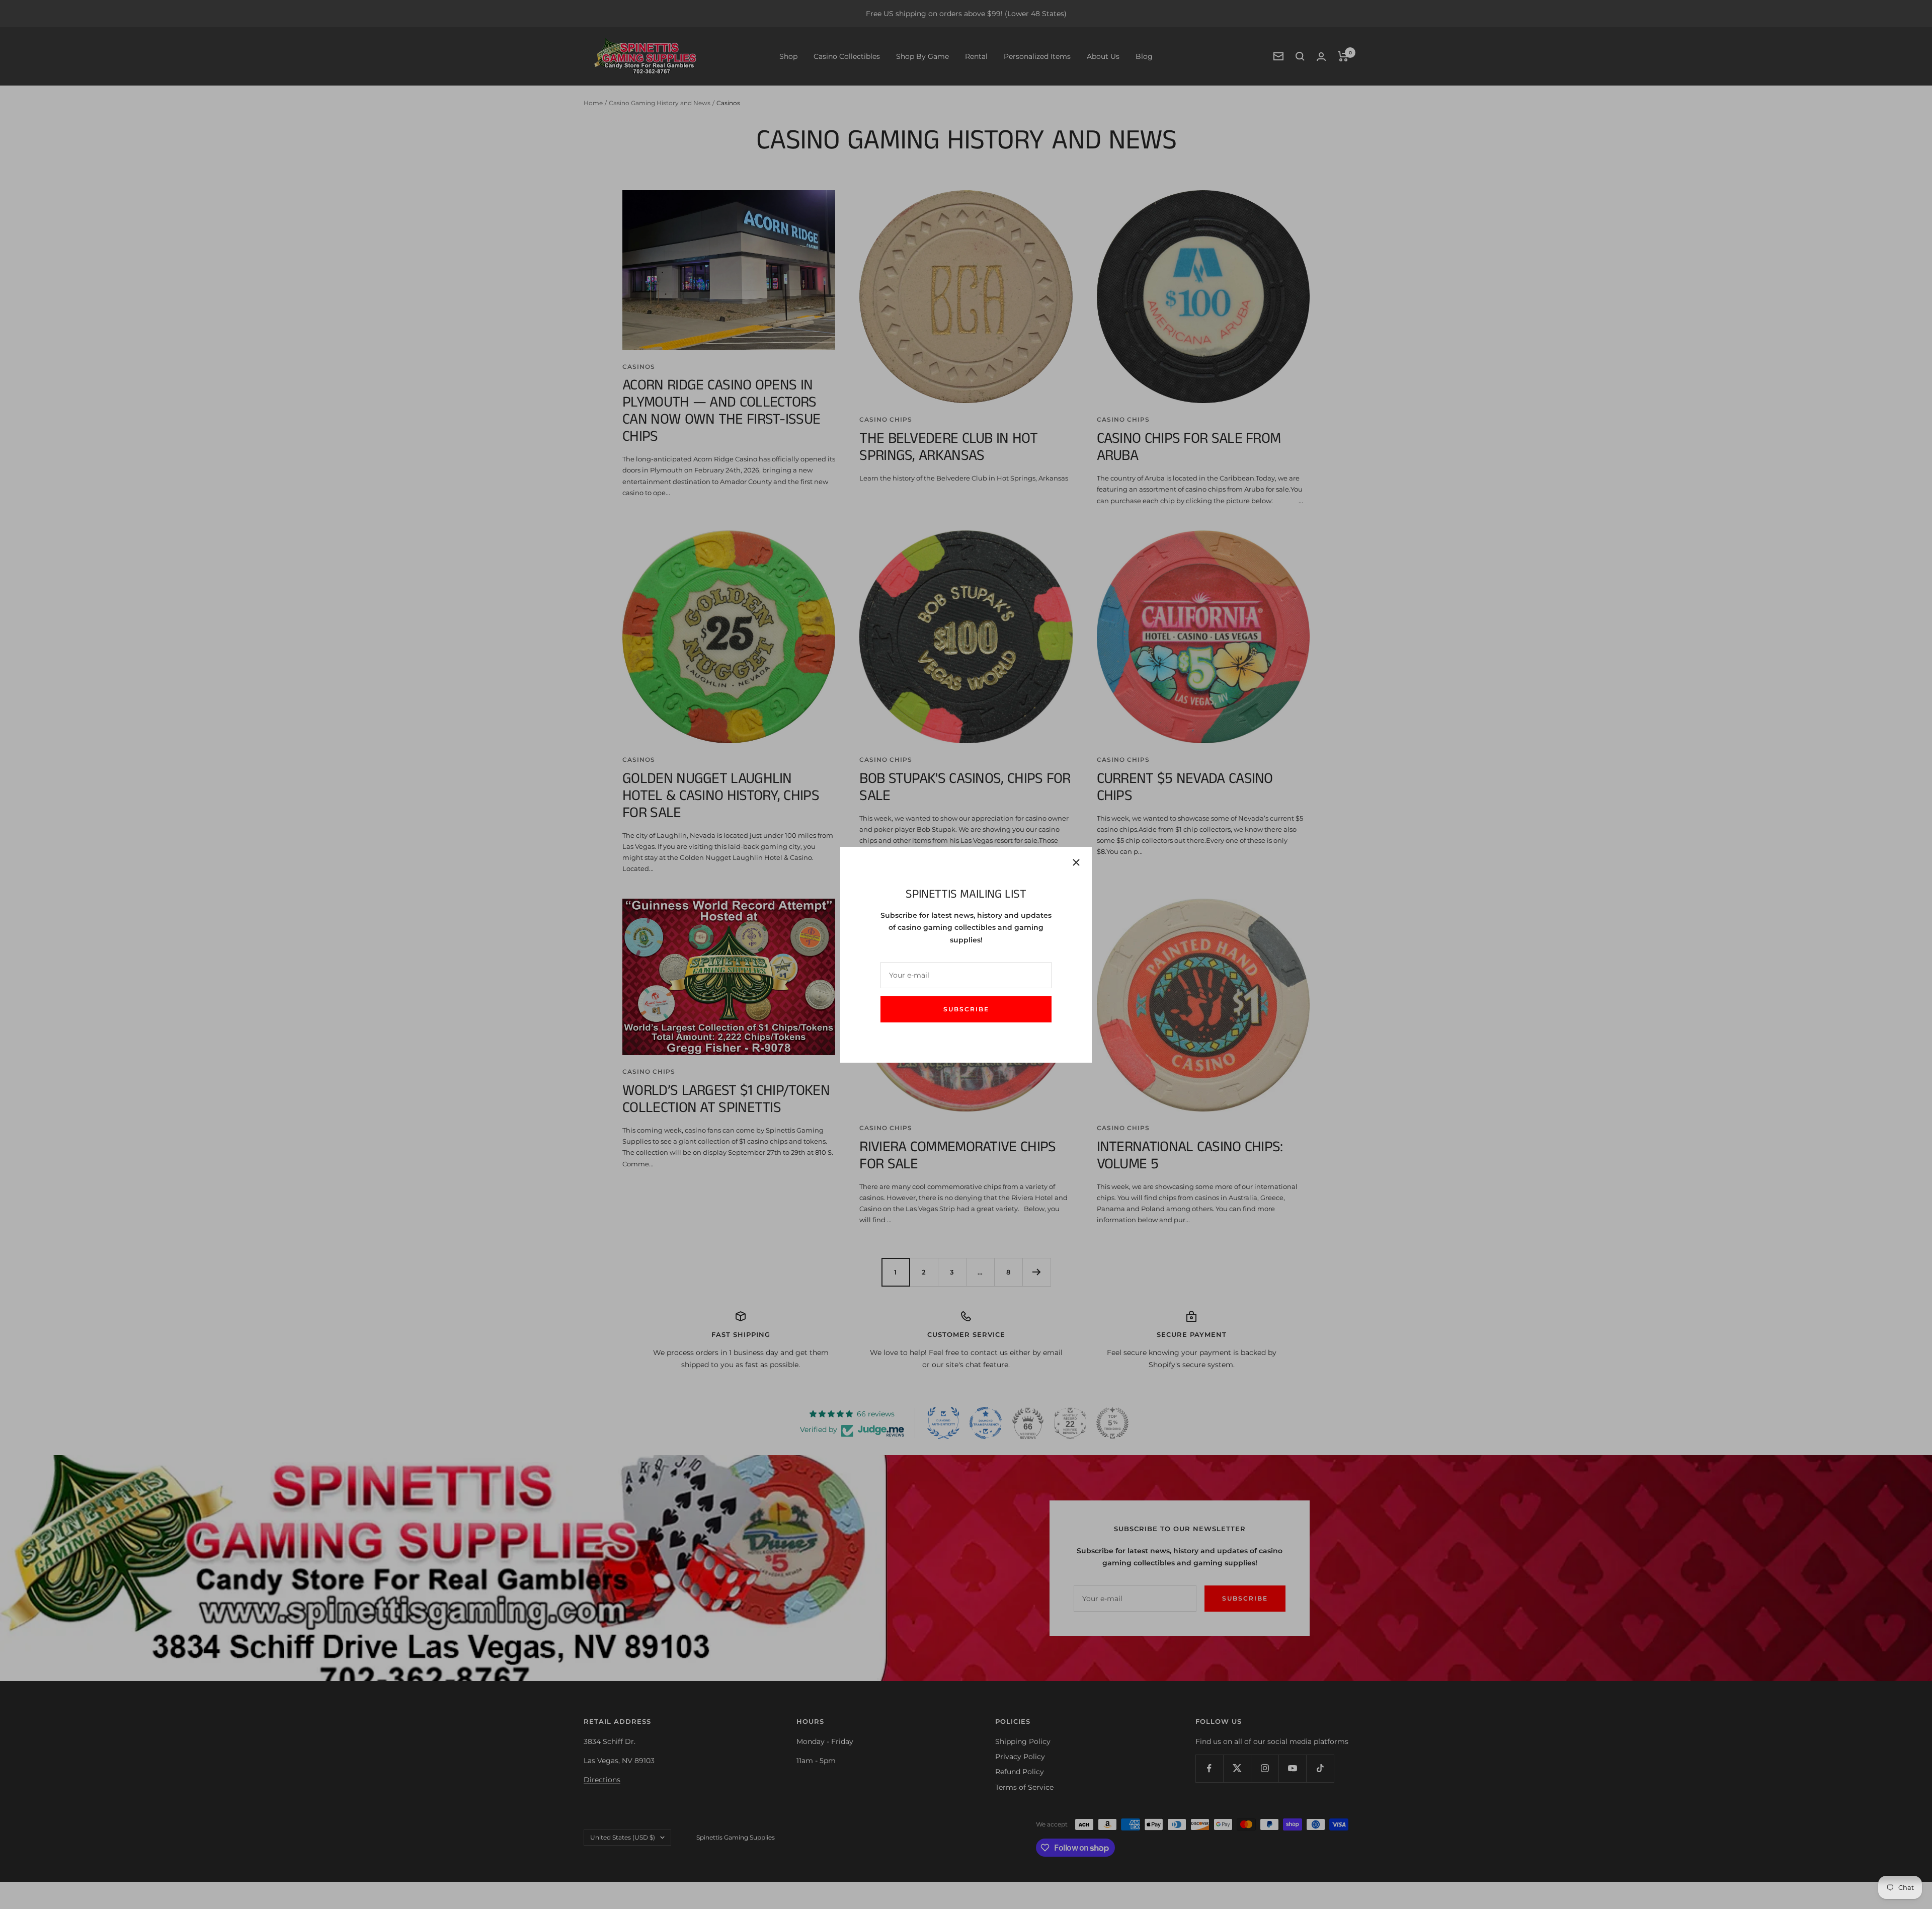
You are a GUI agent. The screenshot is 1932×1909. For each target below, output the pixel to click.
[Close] (1076, 862)
